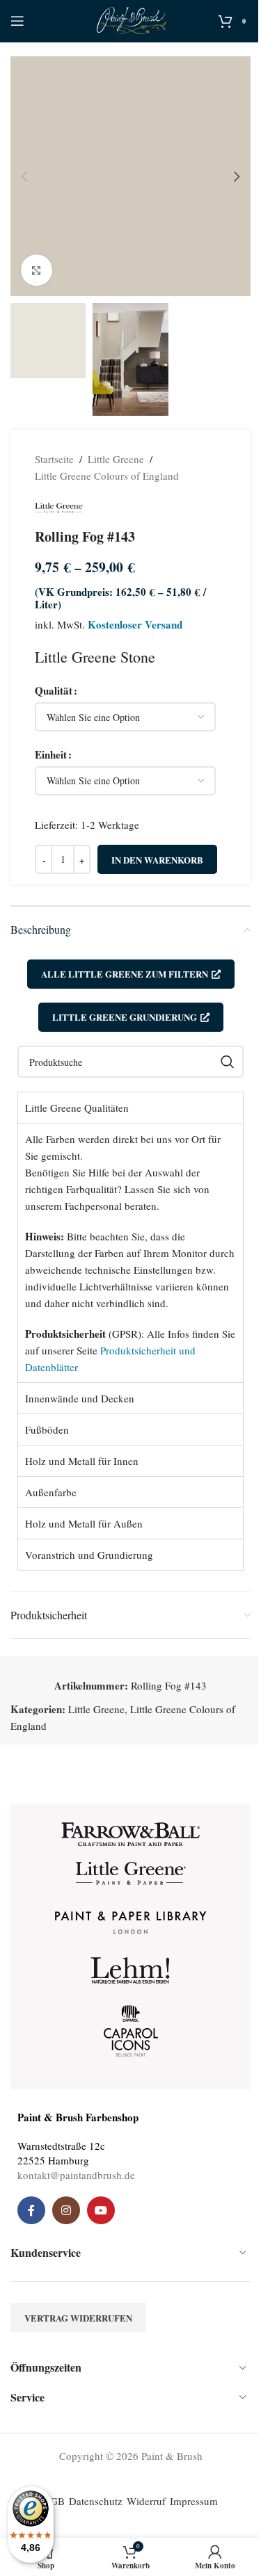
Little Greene (116, 459)
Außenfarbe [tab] (51, 1492)
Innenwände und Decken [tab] (80, 1398)
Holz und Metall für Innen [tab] (82, 1461)
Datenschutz (96, 2501)
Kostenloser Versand (135, 624)
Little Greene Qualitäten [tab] (77, 1108)
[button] (24, 177)
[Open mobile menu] (17, 21)
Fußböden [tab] (47, 1429)
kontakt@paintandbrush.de (76, 2175)
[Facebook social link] (31, 2210)
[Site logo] (130, 19)
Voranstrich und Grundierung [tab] (89, 1555)
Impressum (194, 2501)
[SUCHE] (228, 1062)
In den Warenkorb (157, 860)
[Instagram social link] (66, 2210)
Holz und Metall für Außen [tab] (84, 1523)
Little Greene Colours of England (107, 476)
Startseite (54, 459)
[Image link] (131, 1833)
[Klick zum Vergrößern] (37, 270)
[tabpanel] (130, 1253)
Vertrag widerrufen (78, 2318)
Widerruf (146, 2501)
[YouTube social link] (101, 2210)
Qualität (54, 690)
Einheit (51, 754)
